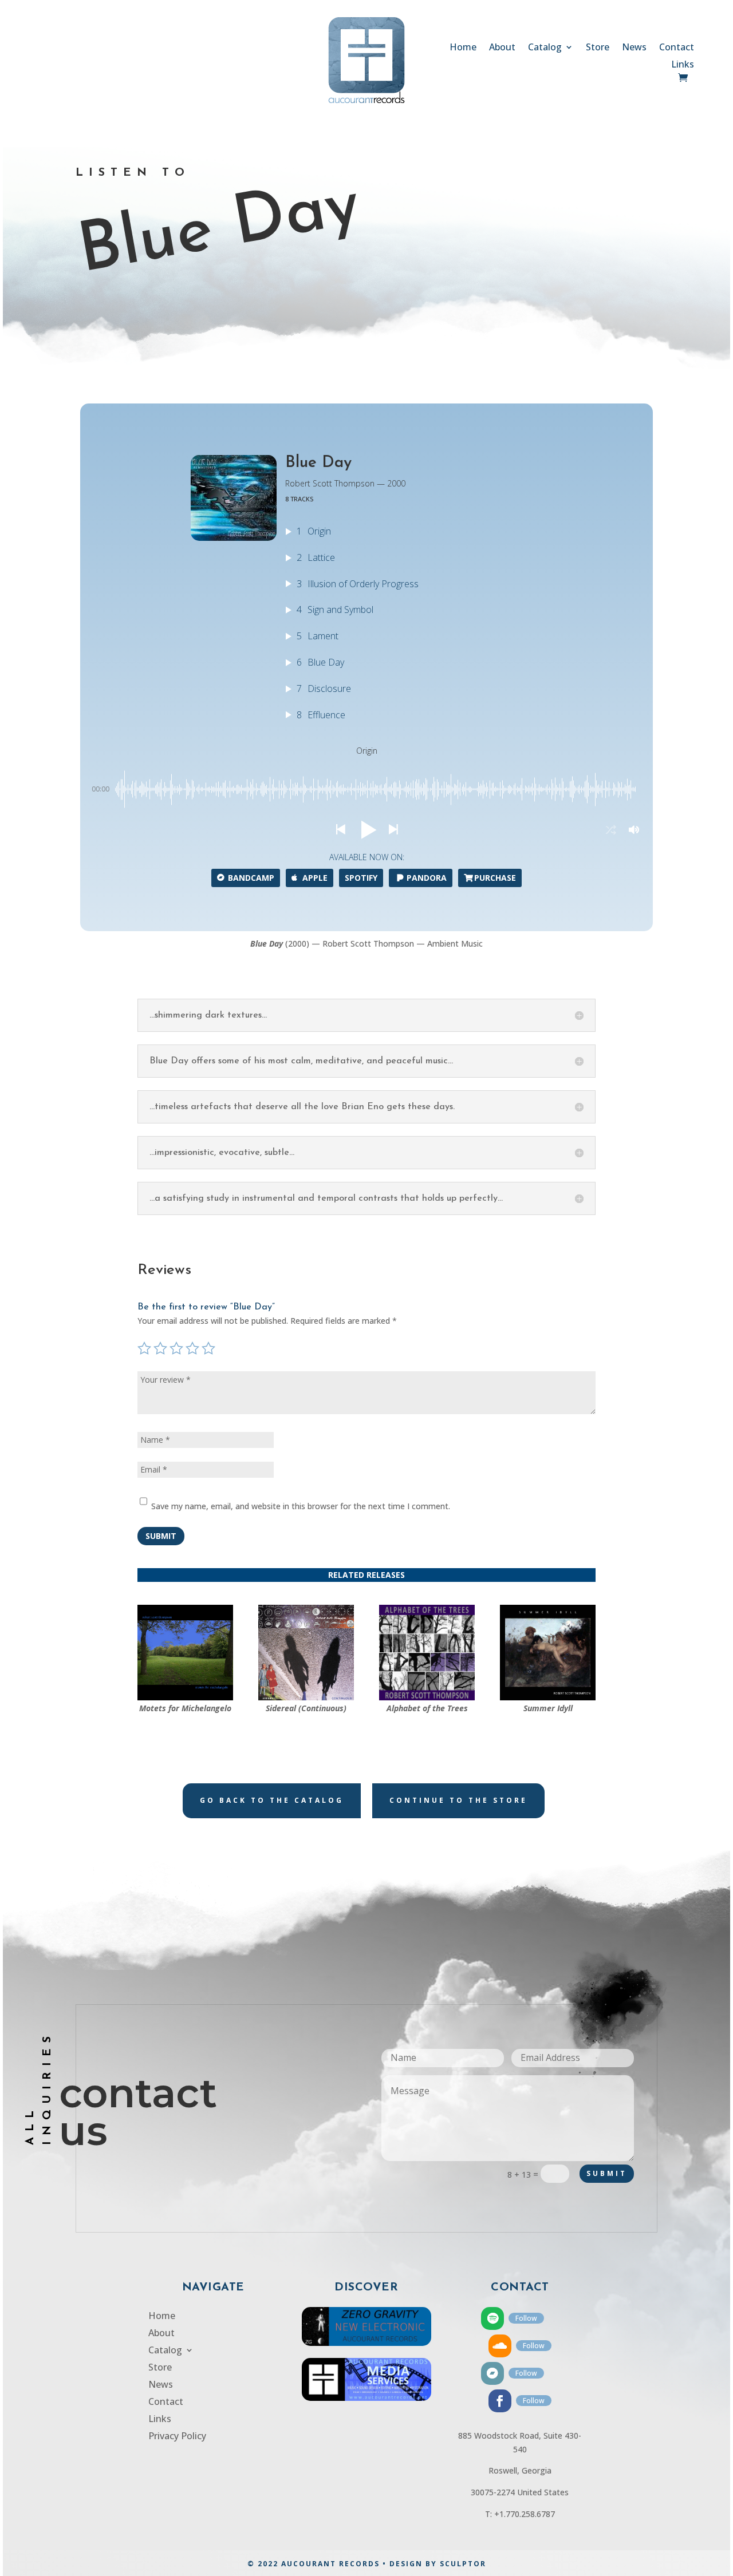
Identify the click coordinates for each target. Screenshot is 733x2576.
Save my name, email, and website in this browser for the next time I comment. (301, 1506)
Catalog (545, 48)
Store (598, 48)
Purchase (495, 878)
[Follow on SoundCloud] (500, 2346)
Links (683, 65)
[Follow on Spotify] (492, 2318)
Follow (526, 2318)
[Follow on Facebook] (500, 2401)
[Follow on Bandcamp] (492, 2373)
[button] (340, 830)
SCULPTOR (463, 2564)
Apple (315, 878)
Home (463, 48)
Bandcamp (251, 878)
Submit (161, 1536)
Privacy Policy (177, 2437)
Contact (677, 48)
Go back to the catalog (272, 1800)
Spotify (361, 878)
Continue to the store (458, 1800)
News (634, 48)
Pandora (427, 878)
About (502, 48)
